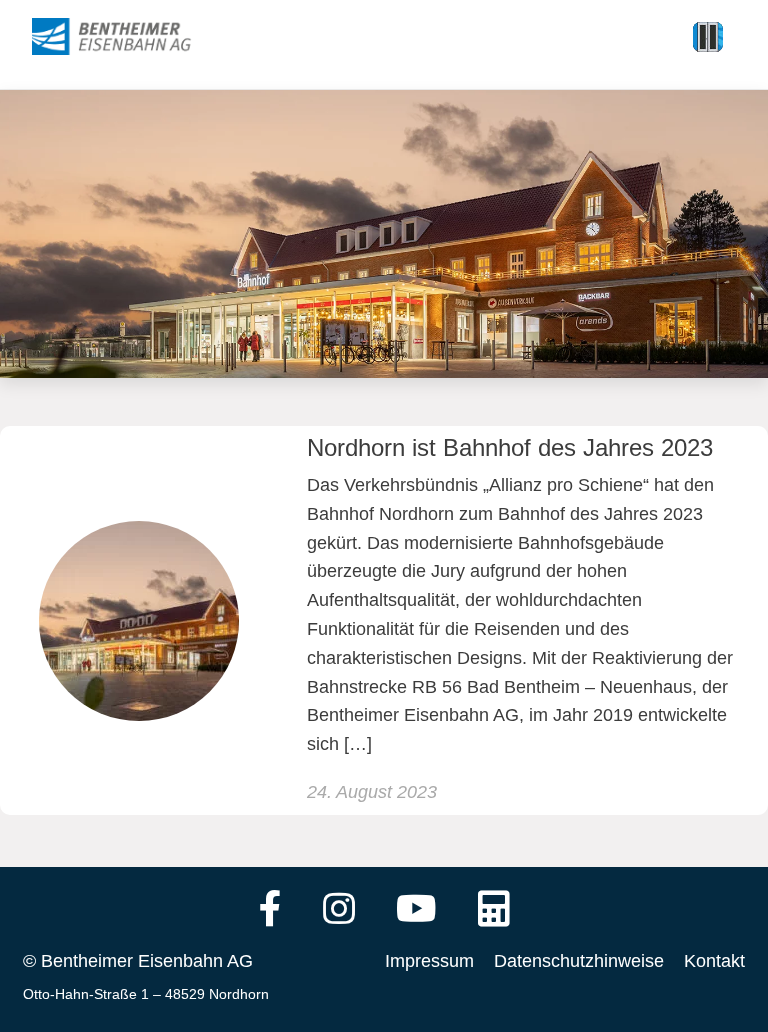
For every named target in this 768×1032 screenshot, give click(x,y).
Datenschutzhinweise (579, 961)
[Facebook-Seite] (270, 911)
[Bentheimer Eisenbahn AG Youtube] (416, 911)
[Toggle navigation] (708, 37)
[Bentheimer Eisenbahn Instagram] (339, 911)
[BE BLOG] (130, 37)
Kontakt (714, 961)
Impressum (429, 961)
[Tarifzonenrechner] (494, 911)
